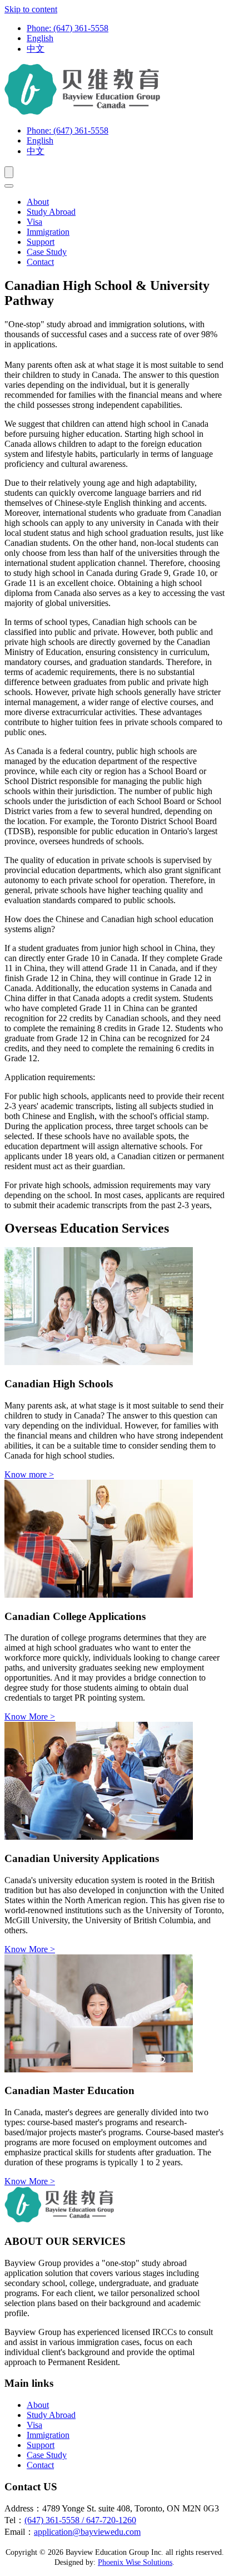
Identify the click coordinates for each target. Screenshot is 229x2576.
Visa (34, 222)
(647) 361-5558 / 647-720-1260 (80, 2520)
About (38, 202)
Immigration (48, 232)
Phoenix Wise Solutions (135, 2562)
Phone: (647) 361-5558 (68, 28)
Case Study (47, 252)
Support (41, 242)
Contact (40, 262)
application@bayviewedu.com (87, 2532)
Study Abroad (51, 212)
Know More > (30, 1716)
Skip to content (31, 9)
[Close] (9, 186)
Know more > (29, 1474)
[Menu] (9, 172)
